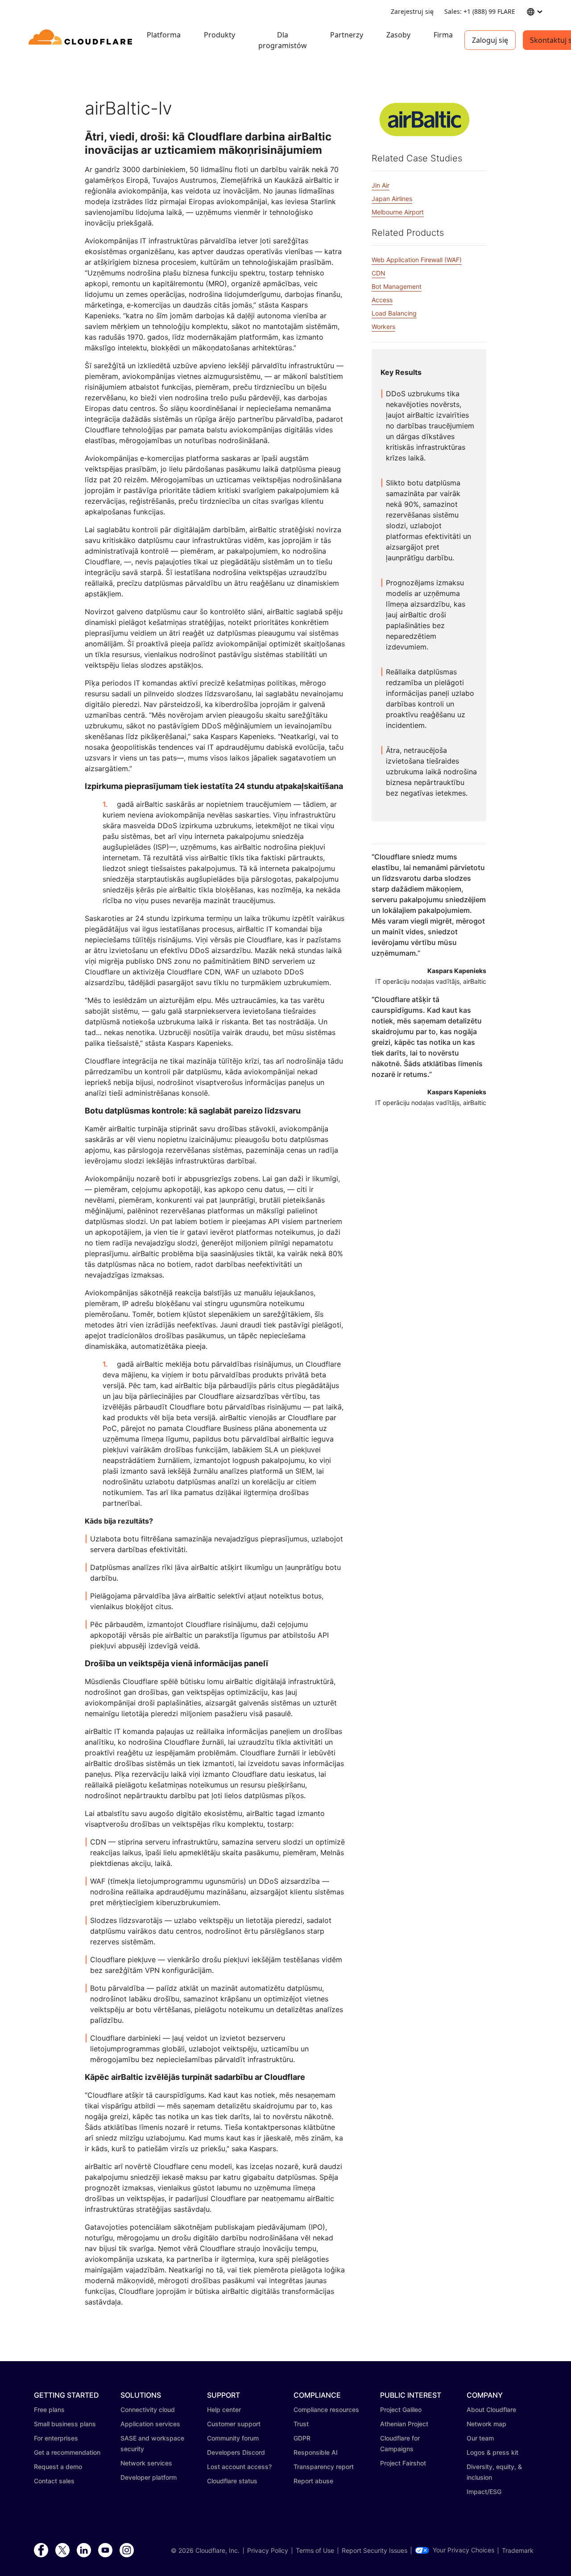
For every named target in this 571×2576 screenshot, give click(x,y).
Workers (383, 327)
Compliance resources (326, 2410)
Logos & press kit (492, 2452)
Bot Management (397, 286)
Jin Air (381, 185)
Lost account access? (239, 2467)
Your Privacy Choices (463, 2550)
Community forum (233, 2438)
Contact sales (54, 2481)
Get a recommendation (67, 2452)
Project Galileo (401, 2410)
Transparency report (324, 2467)
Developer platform (149, 2477)
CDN (379, 273)
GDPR (302, 2438)
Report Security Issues (374, 2551)
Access (382, 300)
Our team (480, 2438)
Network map (486, 2424)
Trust (301, 2424)
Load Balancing (394, 313)
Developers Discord (236, 2452)
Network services (146, 2463)
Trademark (518, 2551)
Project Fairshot (403, 2463)
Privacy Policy (268, 2551)
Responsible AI (316, 2452)
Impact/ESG (484, 2492)
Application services (150, 2424)
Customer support (234, 2424)
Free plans (49, 2410)
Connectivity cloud (148, 2410)
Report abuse (313, 2481)
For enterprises (56, 2438)
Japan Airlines (392, 199)
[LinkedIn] (84, 2551)
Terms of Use (315, 2551)
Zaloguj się (490, 40)
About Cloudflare (491, 2410)
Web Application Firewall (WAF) (417, 260)
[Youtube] (105, 2551)
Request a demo (58, 2467)
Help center (224, 2410)
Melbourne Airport (398, 212)
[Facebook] (41, 2551)
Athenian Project (404, 2424)
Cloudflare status (232, 2481)
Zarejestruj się (412, 11)
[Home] (82, 40)
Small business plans (65, 2424)
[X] (62, 2551)
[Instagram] (127, 2551)
